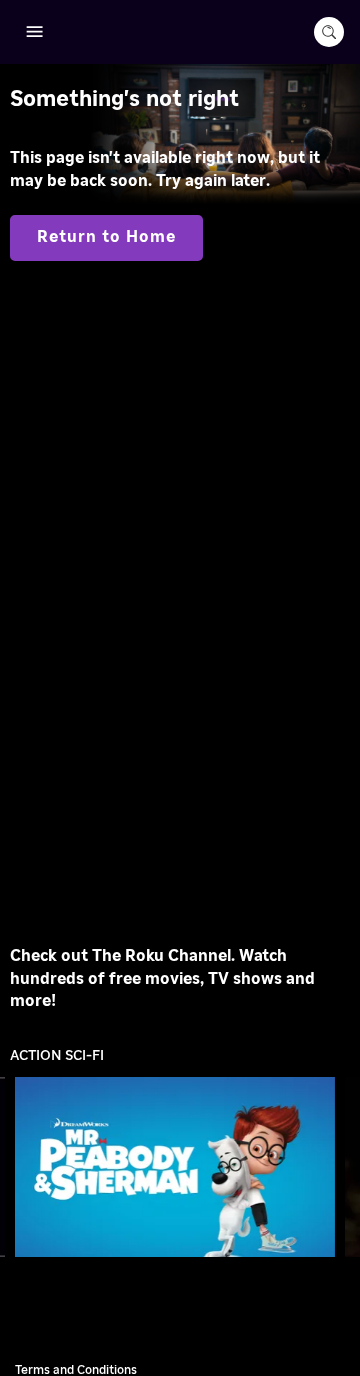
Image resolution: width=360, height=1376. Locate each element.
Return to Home (106, 237)
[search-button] (329, 32)
